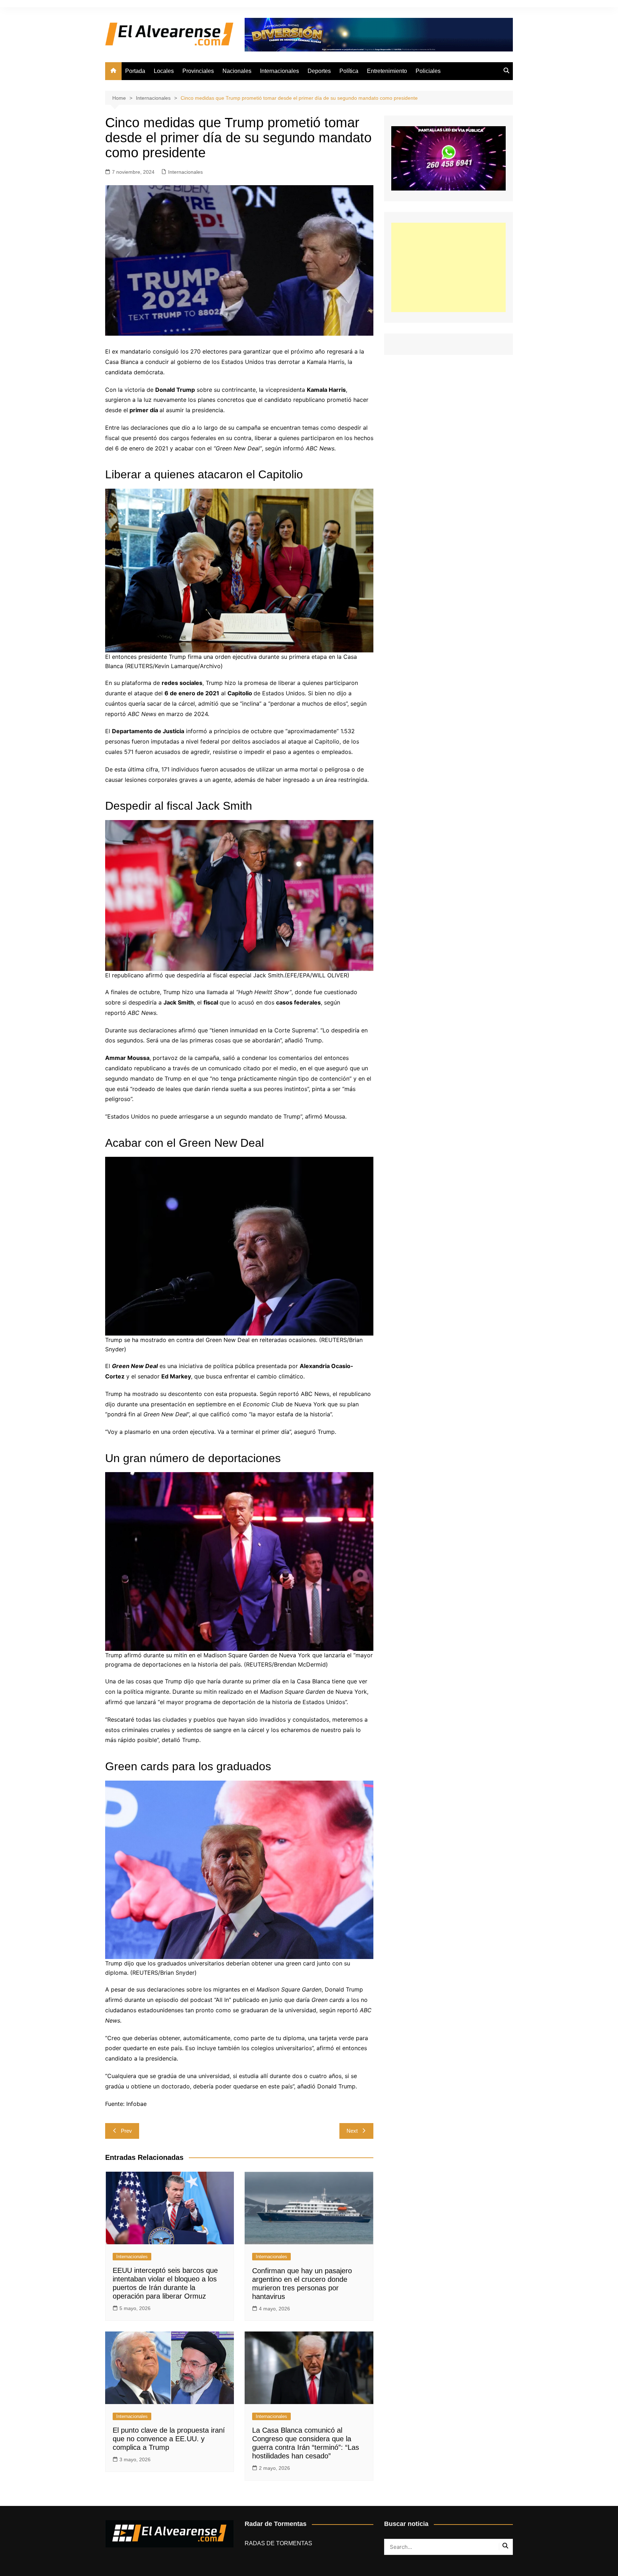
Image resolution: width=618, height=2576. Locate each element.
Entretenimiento (387, 71)
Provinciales (198, 71)
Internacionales (279, 71)
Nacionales (237, 71)
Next (352, 2131)
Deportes (319, 71)
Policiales (428, 71)
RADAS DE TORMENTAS (278, 2543)
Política (349, 71)
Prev (126, 2131)
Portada (135, 71)
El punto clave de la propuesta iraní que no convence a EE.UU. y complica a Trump (169, 2439)
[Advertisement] (448, 267)
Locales (164, 71)
